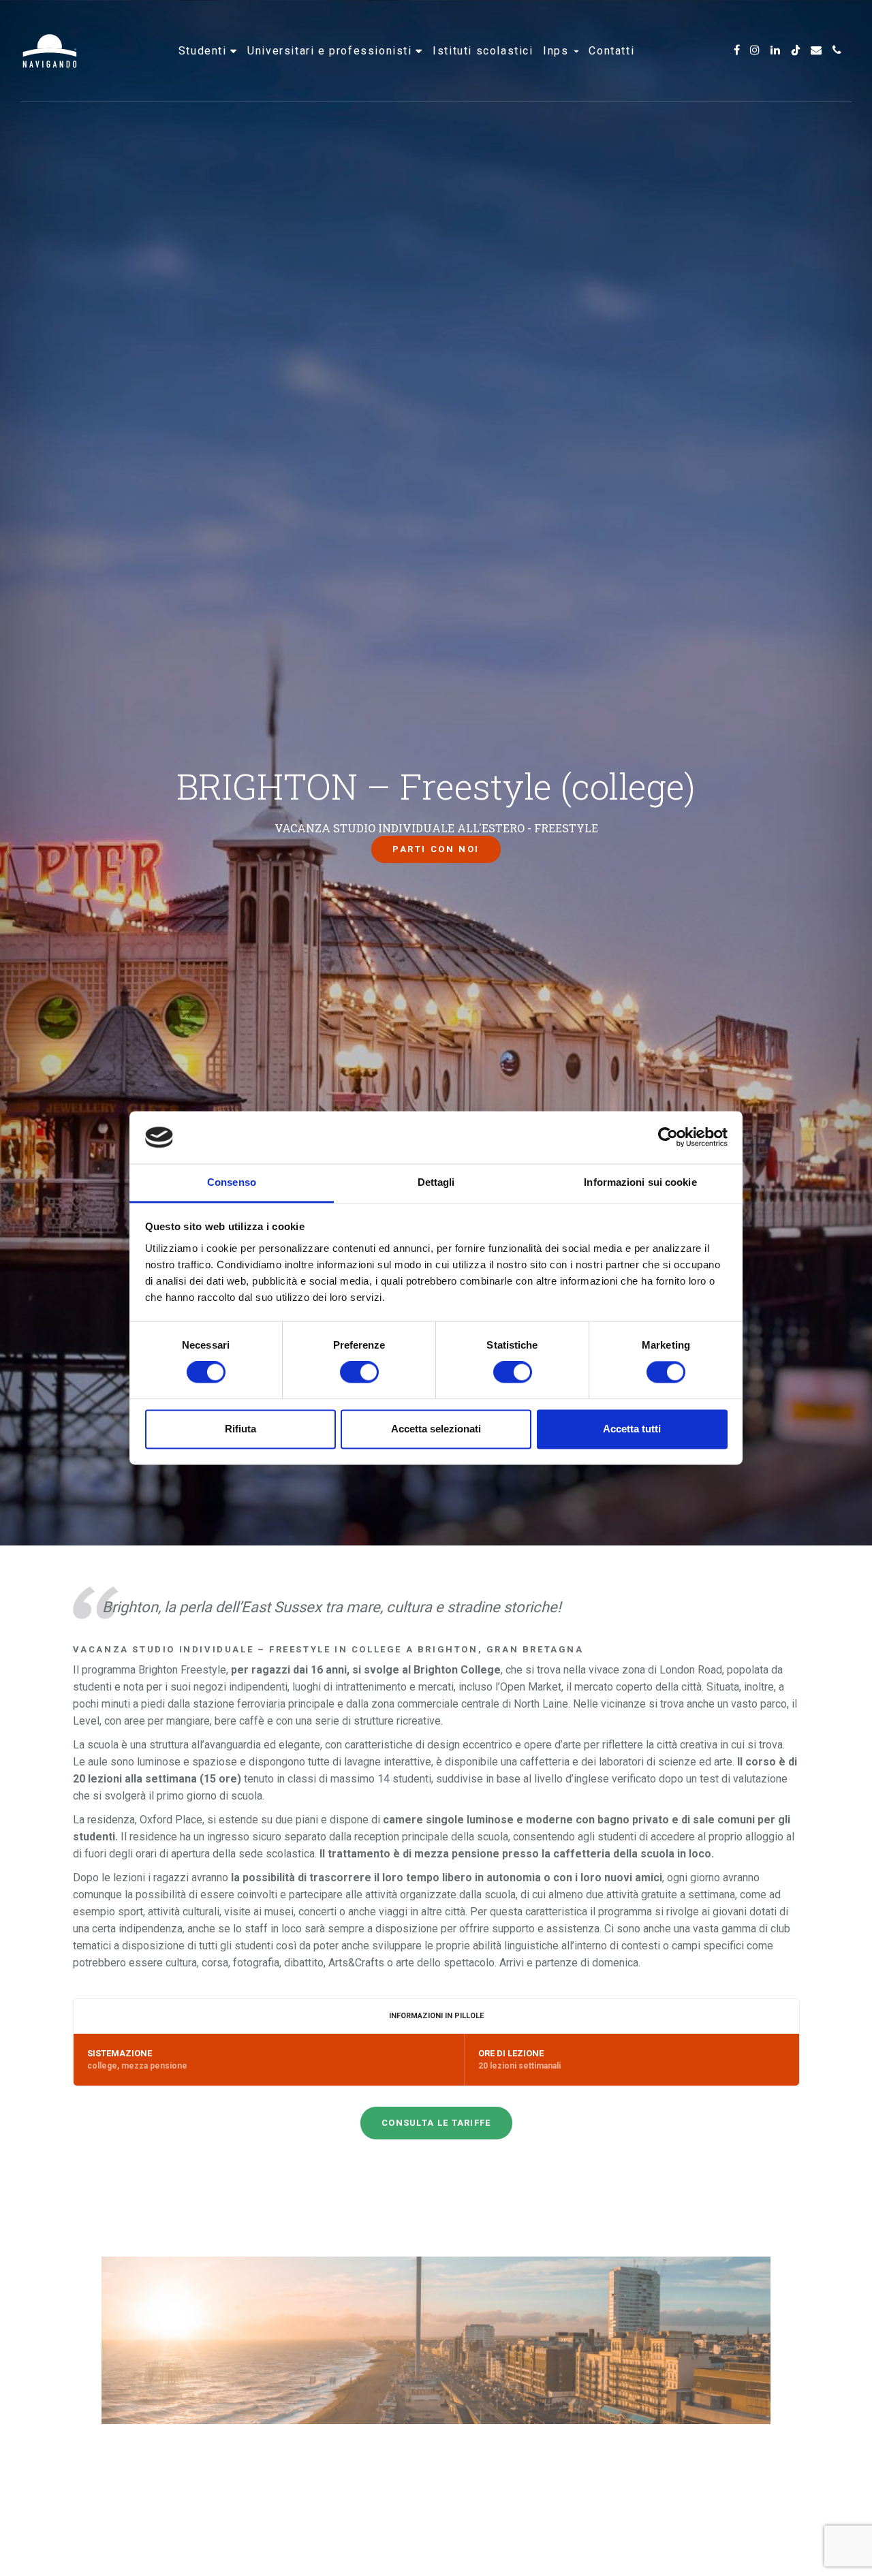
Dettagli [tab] (436, 1182)
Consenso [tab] (232, 1182)
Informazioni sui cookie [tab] (640, 1182)
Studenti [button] (204, 51)
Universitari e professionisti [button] (331, 51)
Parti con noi (436, 849)
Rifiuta (240, 1429)
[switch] (359, 1372)
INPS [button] (558, 51)
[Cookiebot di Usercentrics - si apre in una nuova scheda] (668, 1137)
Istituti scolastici (483, 51)
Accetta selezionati (436, 1429)
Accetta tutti (632, 1429)
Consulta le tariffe (436, 2123)
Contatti (611, 51)
